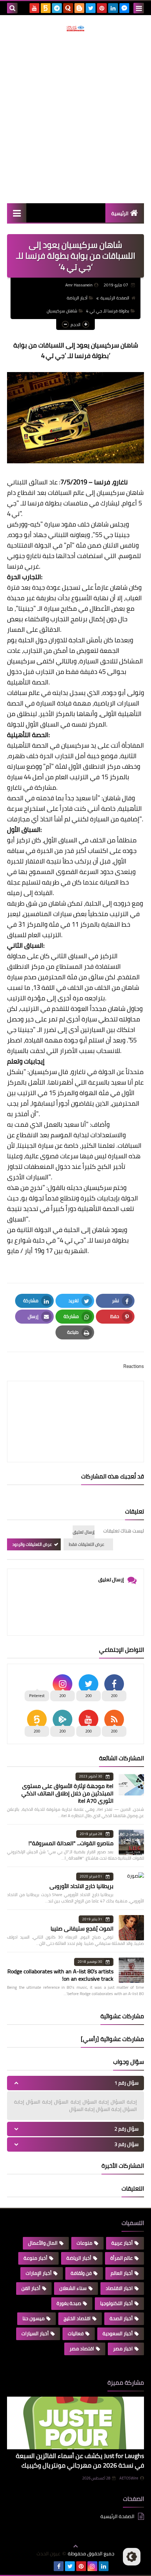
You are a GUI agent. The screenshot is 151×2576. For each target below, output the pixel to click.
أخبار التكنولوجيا (116, 2303)
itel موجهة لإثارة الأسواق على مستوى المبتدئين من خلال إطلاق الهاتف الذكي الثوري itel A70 (67, 1793)
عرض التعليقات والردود (32, 1544)
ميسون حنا (34, 2318)
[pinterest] (102, 8)
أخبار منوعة (35, 2258)
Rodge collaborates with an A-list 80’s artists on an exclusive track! (60, 1975)
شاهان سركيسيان (62, 311)
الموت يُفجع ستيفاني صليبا (82, 1928)
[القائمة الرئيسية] (17, 213)
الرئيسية (120, 213)
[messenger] (124, 8)
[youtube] (34, 8)
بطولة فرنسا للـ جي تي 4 (108, 311)
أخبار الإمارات (39, 2273)
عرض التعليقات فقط (87, 1544)
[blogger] (79, 8)
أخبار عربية (122, 2243)
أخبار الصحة (121, 2318)
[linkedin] (113, 8)
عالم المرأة (122, 2258)
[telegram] (57, 8)
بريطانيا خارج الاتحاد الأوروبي (81, 1886)
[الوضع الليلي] (132, 2557)
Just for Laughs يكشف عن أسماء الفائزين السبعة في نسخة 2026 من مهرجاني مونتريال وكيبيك (80, 2461)
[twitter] (91, 8)
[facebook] (59, 2566)
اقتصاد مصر (82, 2349)
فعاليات (76, 2333)
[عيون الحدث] (75, 28)
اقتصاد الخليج (77, 2318)
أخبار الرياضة (77, 298)
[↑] (75, 2546)
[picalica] (47, 2566)
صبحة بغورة (69, 2303)
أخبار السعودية (118, 2333)
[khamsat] (46, 8)
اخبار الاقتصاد (119, 2288)
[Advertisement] (75, 117)
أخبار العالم (122, 2273)
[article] (75, 1405)
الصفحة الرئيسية (115, 298)
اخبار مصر (123, 2349)
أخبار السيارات (35, 2333)
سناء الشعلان (73, 2288)
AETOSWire (129, 2478)
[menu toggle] (139, 8)
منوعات (84, 2243)
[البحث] (12, 8)
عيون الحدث (48, 2554)
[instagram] (92, 2566)
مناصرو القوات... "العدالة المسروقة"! (71, 1843)
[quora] (68, 8)
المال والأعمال (43, 2243)
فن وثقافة (81, 2273)
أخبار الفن (31, 2288)
